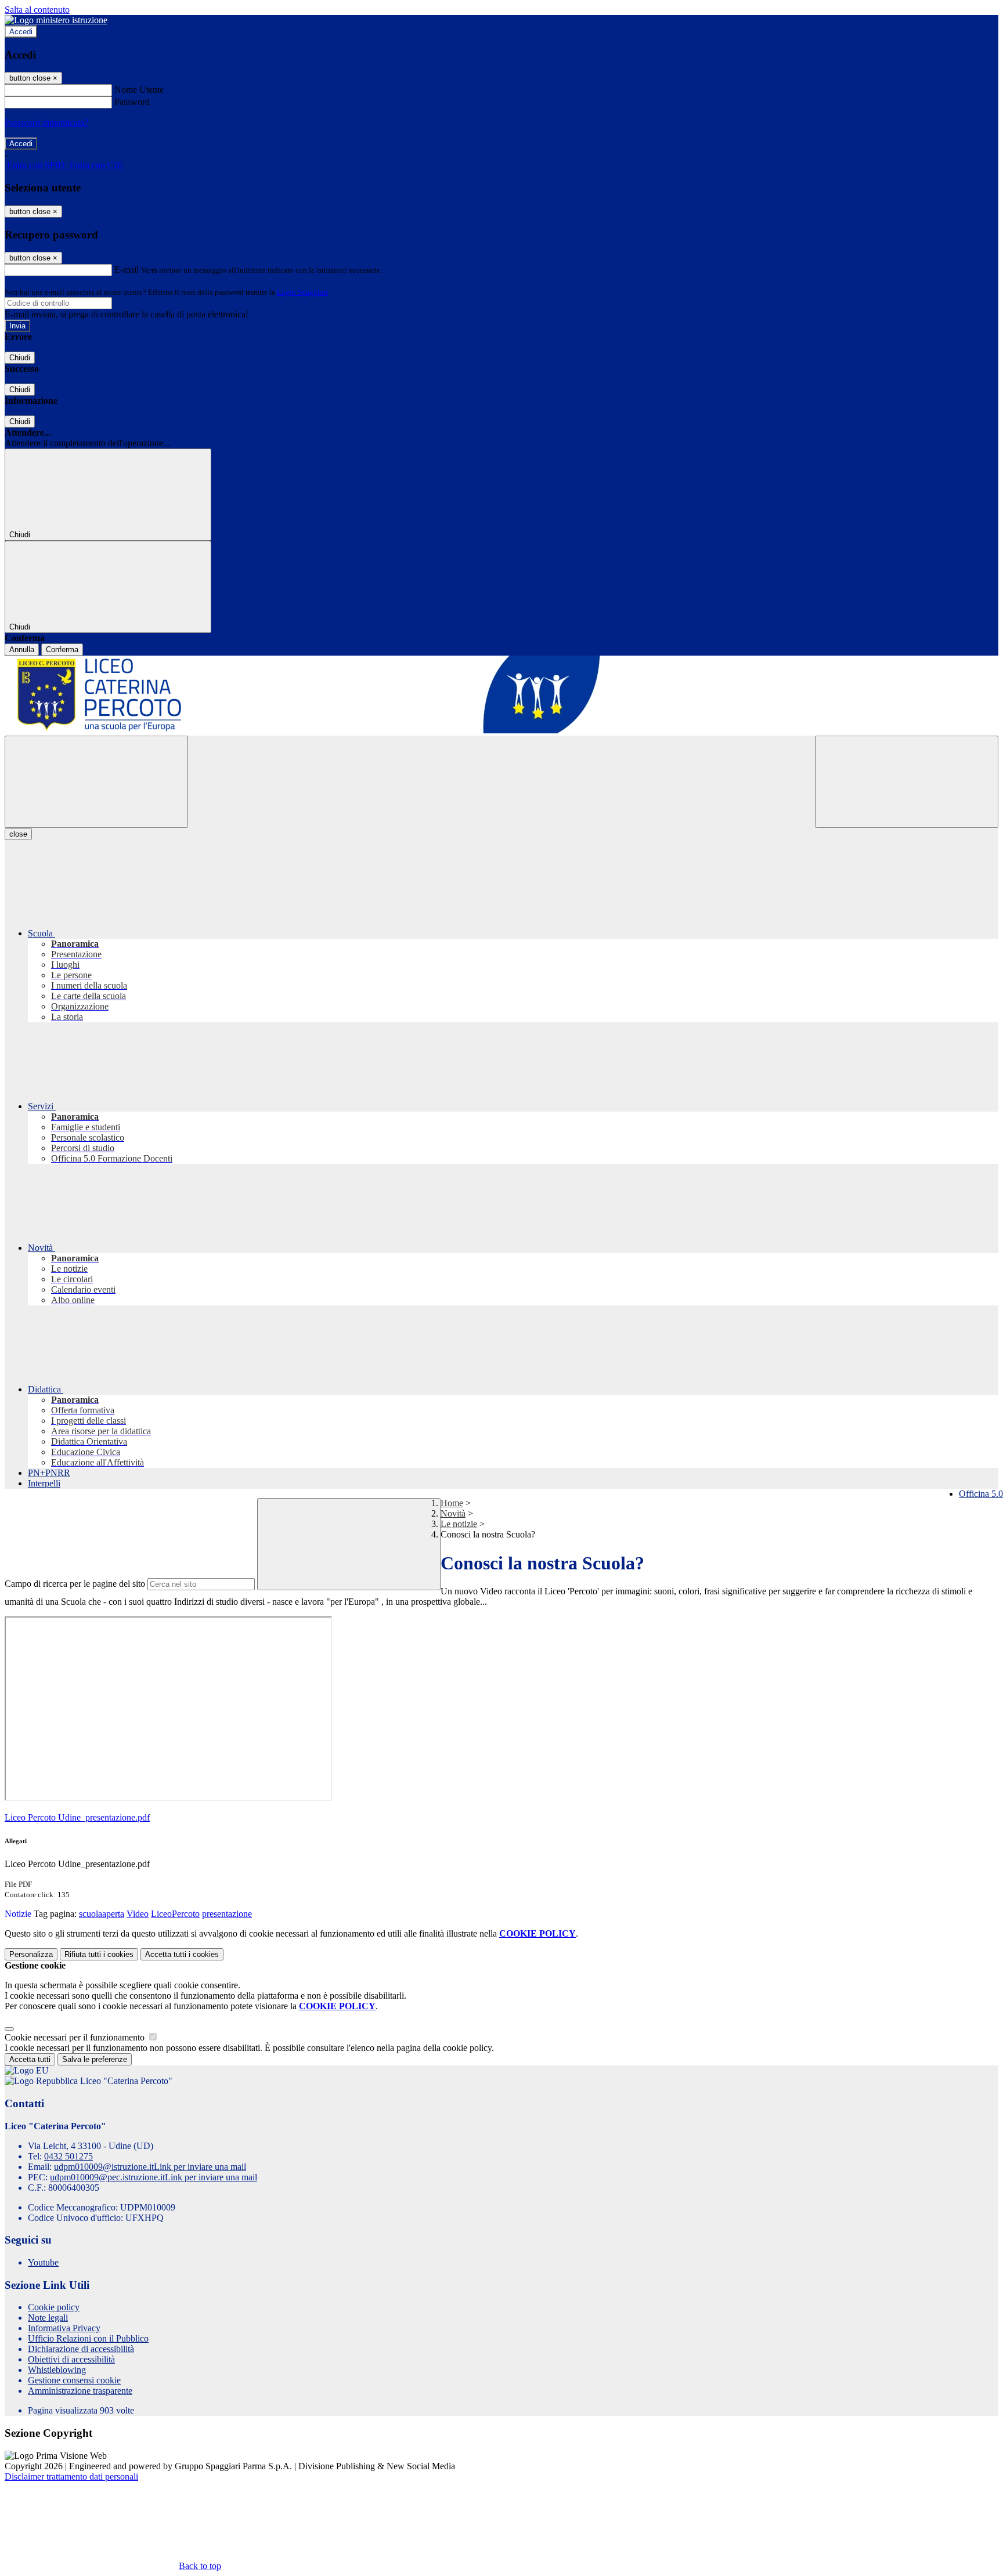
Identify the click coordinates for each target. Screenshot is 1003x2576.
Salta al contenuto (37, 10)
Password (132, 102)
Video (138, 1914)
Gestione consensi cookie (74, 2380)
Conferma (62, 650)
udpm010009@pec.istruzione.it (154, 2177)
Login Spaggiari (302, 292)
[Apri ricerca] (907, 782)
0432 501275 (68, 2156)
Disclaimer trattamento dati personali (71, 2476)
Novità (453, 1513)
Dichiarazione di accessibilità (81, 2349)
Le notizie (459, 1524)
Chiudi (20, 358)
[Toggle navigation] (96, 782)
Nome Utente (139, 90)
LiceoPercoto (175, 1914)
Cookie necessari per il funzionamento (76, 2037)
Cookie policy (54, 2307)
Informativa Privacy (64, 2328)
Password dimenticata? (46, 123)
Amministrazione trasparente (80, 2391)
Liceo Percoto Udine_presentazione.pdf (77, 1817)
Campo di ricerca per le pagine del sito (75, 1584)
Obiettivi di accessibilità (71, 2359)
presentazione (227, 1914)
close (18, 834)
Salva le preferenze (95, 2059)
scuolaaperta (102, 1914)
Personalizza (31, 1954)
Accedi (21, 32)
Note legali (48, 2318)
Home (452, 1503)
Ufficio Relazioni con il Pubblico (88, 2338)
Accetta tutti (182, 1954)
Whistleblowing (57, 2370)
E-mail (127, 269)
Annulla (22, 650)
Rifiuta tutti (99, 1954)
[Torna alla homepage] (501, 696)
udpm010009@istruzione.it (150, 2167)
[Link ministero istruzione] (56, 20)
